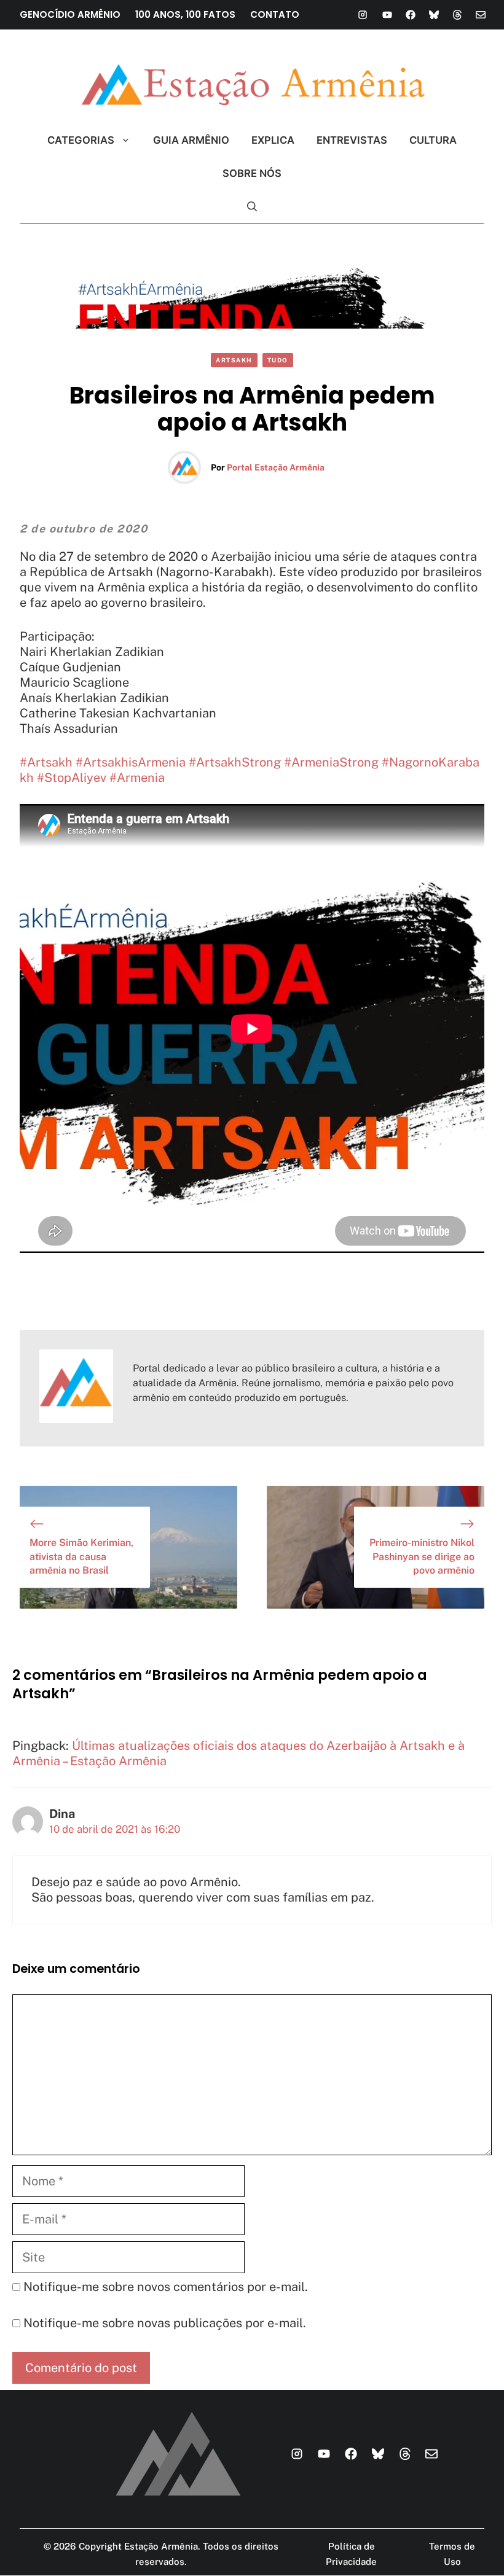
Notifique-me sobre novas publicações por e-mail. (165, 2323)
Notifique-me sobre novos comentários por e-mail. (166, 2287)
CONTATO (275, 14)
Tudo (278, 360)
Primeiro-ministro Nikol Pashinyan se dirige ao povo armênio (422, 1556)
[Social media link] (363, 15)
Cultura (433, 140)
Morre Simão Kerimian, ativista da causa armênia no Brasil (81, 1556)
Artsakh (234, 360)
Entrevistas (352, 140)
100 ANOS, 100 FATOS (185, 14)
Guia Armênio (191, 140)
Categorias (81, 140)
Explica (273, 140)
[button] (252, 206)
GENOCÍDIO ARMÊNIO (70, 14)
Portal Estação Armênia (276, 467)
